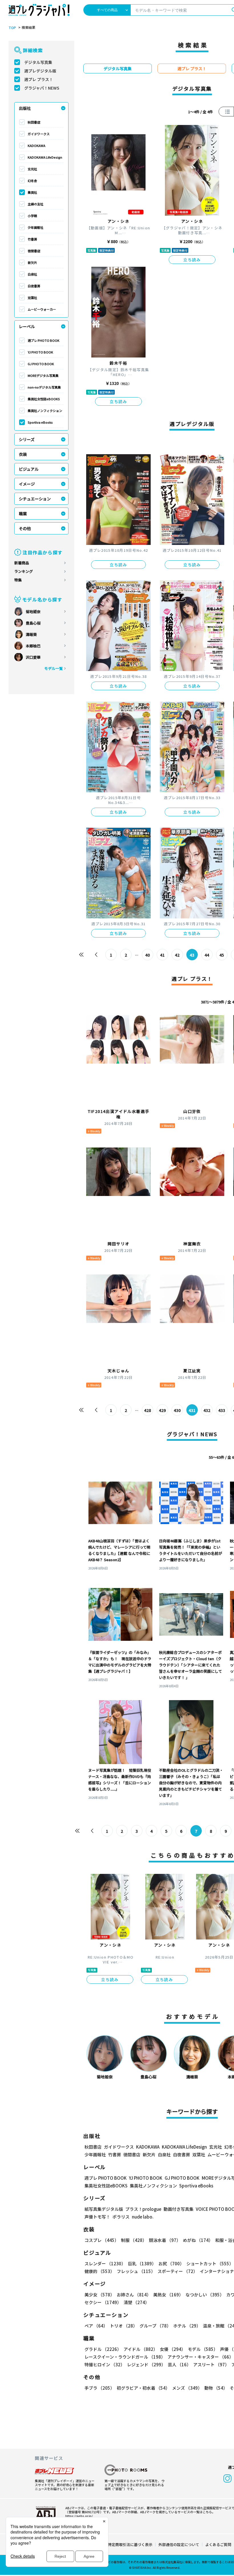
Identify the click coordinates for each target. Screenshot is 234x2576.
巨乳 (142, 2263)
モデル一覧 (54, 668)
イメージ (27, 484)
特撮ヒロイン (105, 2364)
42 (177, 955)
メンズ (187, 2388)
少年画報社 (36, 227)
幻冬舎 (32, 181)
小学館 (32, 216)
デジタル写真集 (38, 62)
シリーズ (27, 439)
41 (162, 955)
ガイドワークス (39, 134)
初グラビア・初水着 (143, 2388)
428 (148, 1410)
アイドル (141, 2349)
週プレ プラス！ (39, 79)
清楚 (136, 2302)
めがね (198, 2240)
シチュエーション (35, 499)
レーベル (27, 326)
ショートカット (210, 2263)
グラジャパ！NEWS (42, 88)
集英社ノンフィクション (45, 411)
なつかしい (205, 2295)
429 (162, 1410)
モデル (203, 2349)
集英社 (32, 192)
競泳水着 (165, 2240)
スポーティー (177, 2271)
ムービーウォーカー (42, 309)
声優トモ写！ (97, 2217)
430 (177, 1410)
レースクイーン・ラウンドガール (125, 2357)
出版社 (25, 108)
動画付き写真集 (178, 2209)
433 (222, 1410)
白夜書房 (34, 286)
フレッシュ (136, 2271)
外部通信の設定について (179, 2544)
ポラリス (121, 2217)
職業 (23, 514)
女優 (173, 2349)
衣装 (23, 454)
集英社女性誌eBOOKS (44, 399)
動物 (216, 2388)
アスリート (211, 2364)
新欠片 (32, 262)
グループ (155, 2326)
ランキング (24, 571)
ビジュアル (29, 469)
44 (207, 955)
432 (207, 1410)
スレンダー (105, 2263)
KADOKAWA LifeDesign (45, 157)
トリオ (124, 2326)
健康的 (99, 2271)
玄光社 (32, 169)
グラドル (103, 2349)
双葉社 (32, 298)
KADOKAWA (37, 146)
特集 (18, 580)
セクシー (103, 2302)
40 (148, 955)
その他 (25, 528)
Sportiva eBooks (40, 422)
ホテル (187, 2326)
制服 (134, 2240)
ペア (96, 2326)
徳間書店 (34, 251)
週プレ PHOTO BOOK (44, 340)
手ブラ (99, 2388)
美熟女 (168, 2295)
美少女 (99, 2295)
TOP (12, 28)
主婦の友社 (36, 204)
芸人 (179, 2364)
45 (222, 955)
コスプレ (102, 2240)
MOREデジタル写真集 (43, 375)
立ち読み (192, 260)
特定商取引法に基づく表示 (130, 2544)
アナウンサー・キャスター (200, 2357)
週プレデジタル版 (40, 71)
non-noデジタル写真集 (44, 387)
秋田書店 (34, 122)
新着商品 (22, 563)
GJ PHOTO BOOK (41, 364)
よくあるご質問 (218, 2544)
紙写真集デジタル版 (104, 2209)
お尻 (171, 2263)
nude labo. (143, 2217)
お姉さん (134, 2295)
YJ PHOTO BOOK (40, 352)
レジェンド (146, 2364)
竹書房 (32, 239)
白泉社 (32, 274)
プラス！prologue (143, 2209)
